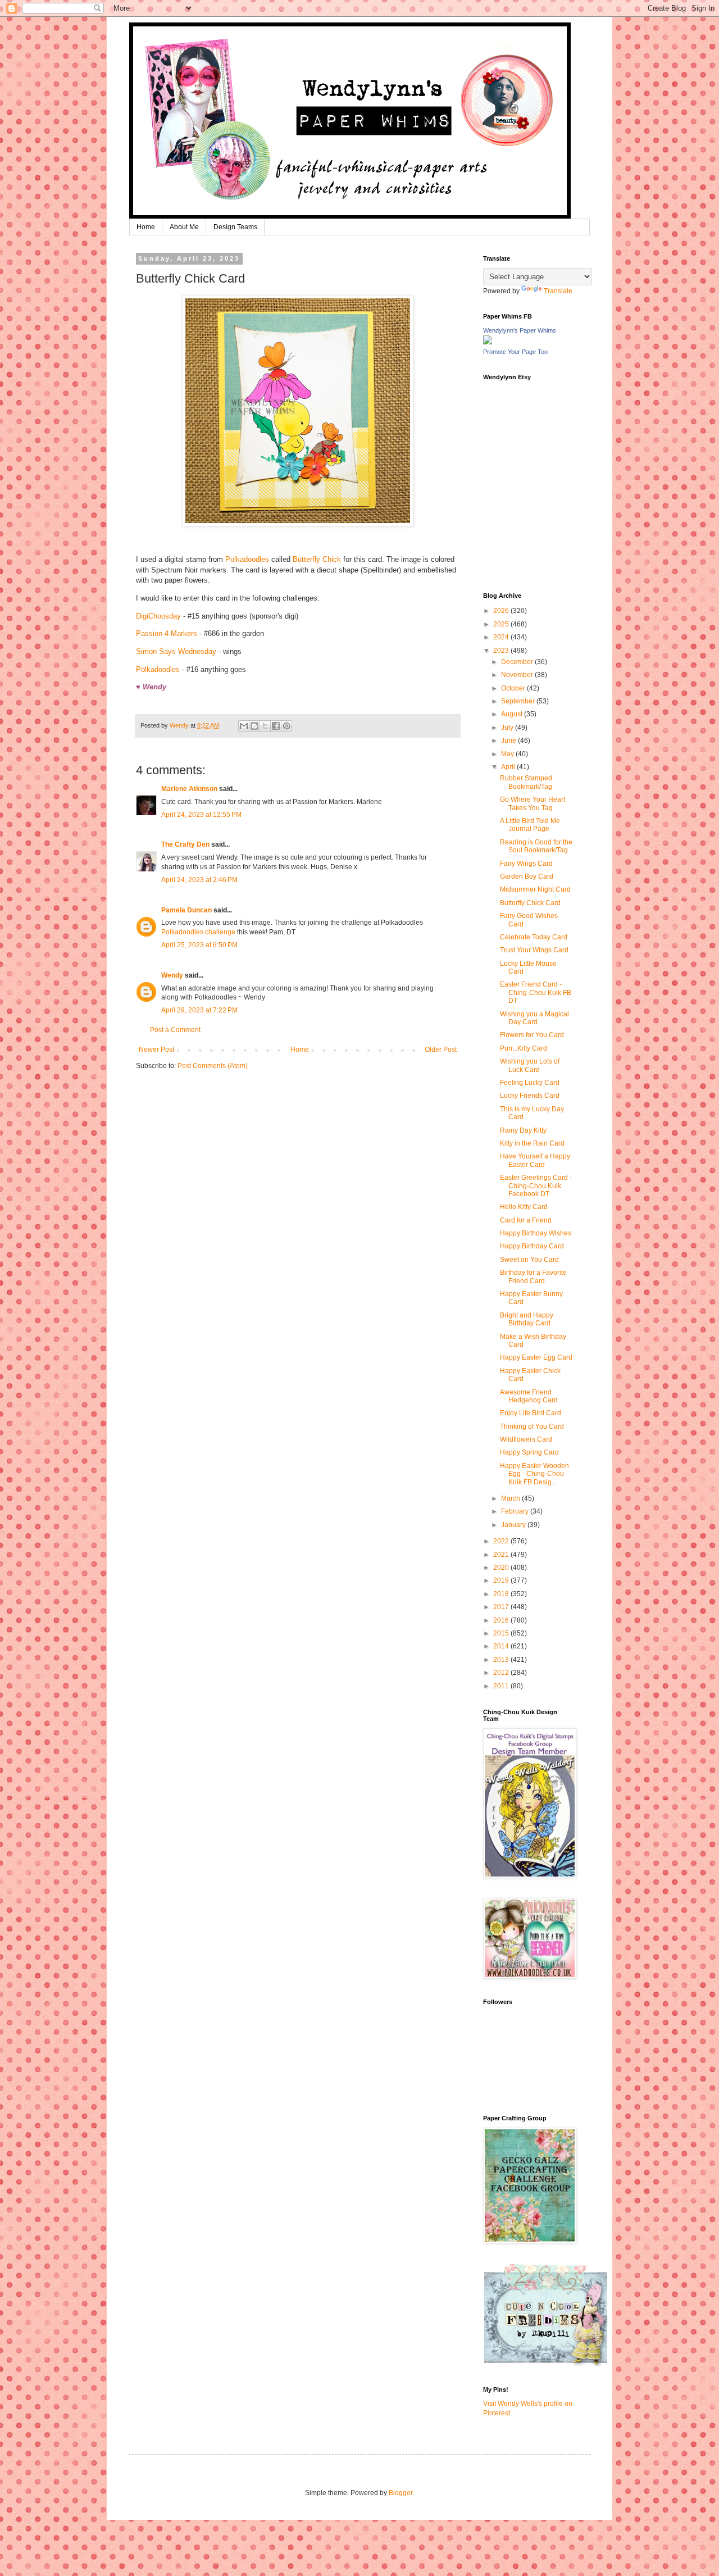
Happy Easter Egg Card (536, 1357)
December (518, 662)
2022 (502, 1541)
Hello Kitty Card (524, 1207)
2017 (502, 1607)
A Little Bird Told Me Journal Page (530, 825)
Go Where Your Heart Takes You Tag (533, 803)
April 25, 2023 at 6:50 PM (199, 945)
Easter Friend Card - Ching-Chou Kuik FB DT (536, 992)
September (519, 701)
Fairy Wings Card (526, 864)
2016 (502, 1620)
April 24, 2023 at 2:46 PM (199, 880)
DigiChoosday (158, 616)
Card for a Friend (526, 1220)
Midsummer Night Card (535, 889)
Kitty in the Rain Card (532, 1143)
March (511, 1498)
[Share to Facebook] (276, 726)
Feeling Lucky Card (530, 1083)
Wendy (172, 975)
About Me (184, 227)
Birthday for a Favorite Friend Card (533, 1276)
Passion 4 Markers (167, 633)
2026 (502, 611)
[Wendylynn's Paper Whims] (488, 342)
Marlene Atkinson (189, 789)
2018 (502, 1594)
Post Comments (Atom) (213, 1066)
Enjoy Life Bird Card (531, 1413)
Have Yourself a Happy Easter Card (535, 1160)
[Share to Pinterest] (286, 726)
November (518, 675)
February (516, 1511)
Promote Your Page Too (515, 352)
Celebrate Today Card (534, 937)
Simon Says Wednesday (176, 651)
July (508, 728)
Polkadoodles (247, 559)
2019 (502, 1580)
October (514, 688)
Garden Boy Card (527, 876)
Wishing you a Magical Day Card (534, 1018)
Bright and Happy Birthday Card (527, 1319)
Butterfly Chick (317, 559)
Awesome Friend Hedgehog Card (529, 1396)
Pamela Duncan (186, 910)
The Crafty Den (185, 844)
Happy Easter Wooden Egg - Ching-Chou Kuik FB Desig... (534, 1474)
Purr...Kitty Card (524, 1048)
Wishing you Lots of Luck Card (530, 1065)
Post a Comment (175, 1030)
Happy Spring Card (529, 1452)
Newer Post (156, 1050)
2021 (502, 1555)
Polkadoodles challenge (198, 932)
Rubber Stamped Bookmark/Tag (526, 782)
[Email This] (244, 726)
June (509, 740)
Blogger (401, 2493)
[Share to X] (265, 726)
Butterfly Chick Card (530, 903)
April (509, 767)
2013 (502, 1660)
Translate (558, 291)
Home (146, 227)
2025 (502, 624)
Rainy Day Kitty (523, 1130)
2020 (502, 1568)
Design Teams (235, 227)
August (513, 714)
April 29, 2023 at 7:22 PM (199, 1010)
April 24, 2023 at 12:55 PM (201, 815)
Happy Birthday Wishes (536, 1233)
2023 (502, 651)
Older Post (441, 1050)
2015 (502, 1633)
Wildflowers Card (526, 1439)
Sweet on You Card (529, 1260)
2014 (502, 1646)
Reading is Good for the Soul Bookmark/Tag (536, 846)
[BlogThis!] (254, 726)
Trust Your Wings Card (534, 950)
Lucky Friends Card (530, 1096)
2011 (502, 1686)
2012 (502, 1673)
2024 (502, 637)
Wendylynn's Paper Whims (520, 330)
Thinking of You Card (532, 1426)
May (508, 754)
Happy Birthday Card (532, 1246)
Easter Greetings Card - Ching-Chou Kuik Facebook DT (536, 1186)
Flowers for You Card (532, 1035)
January (514, 1525)
